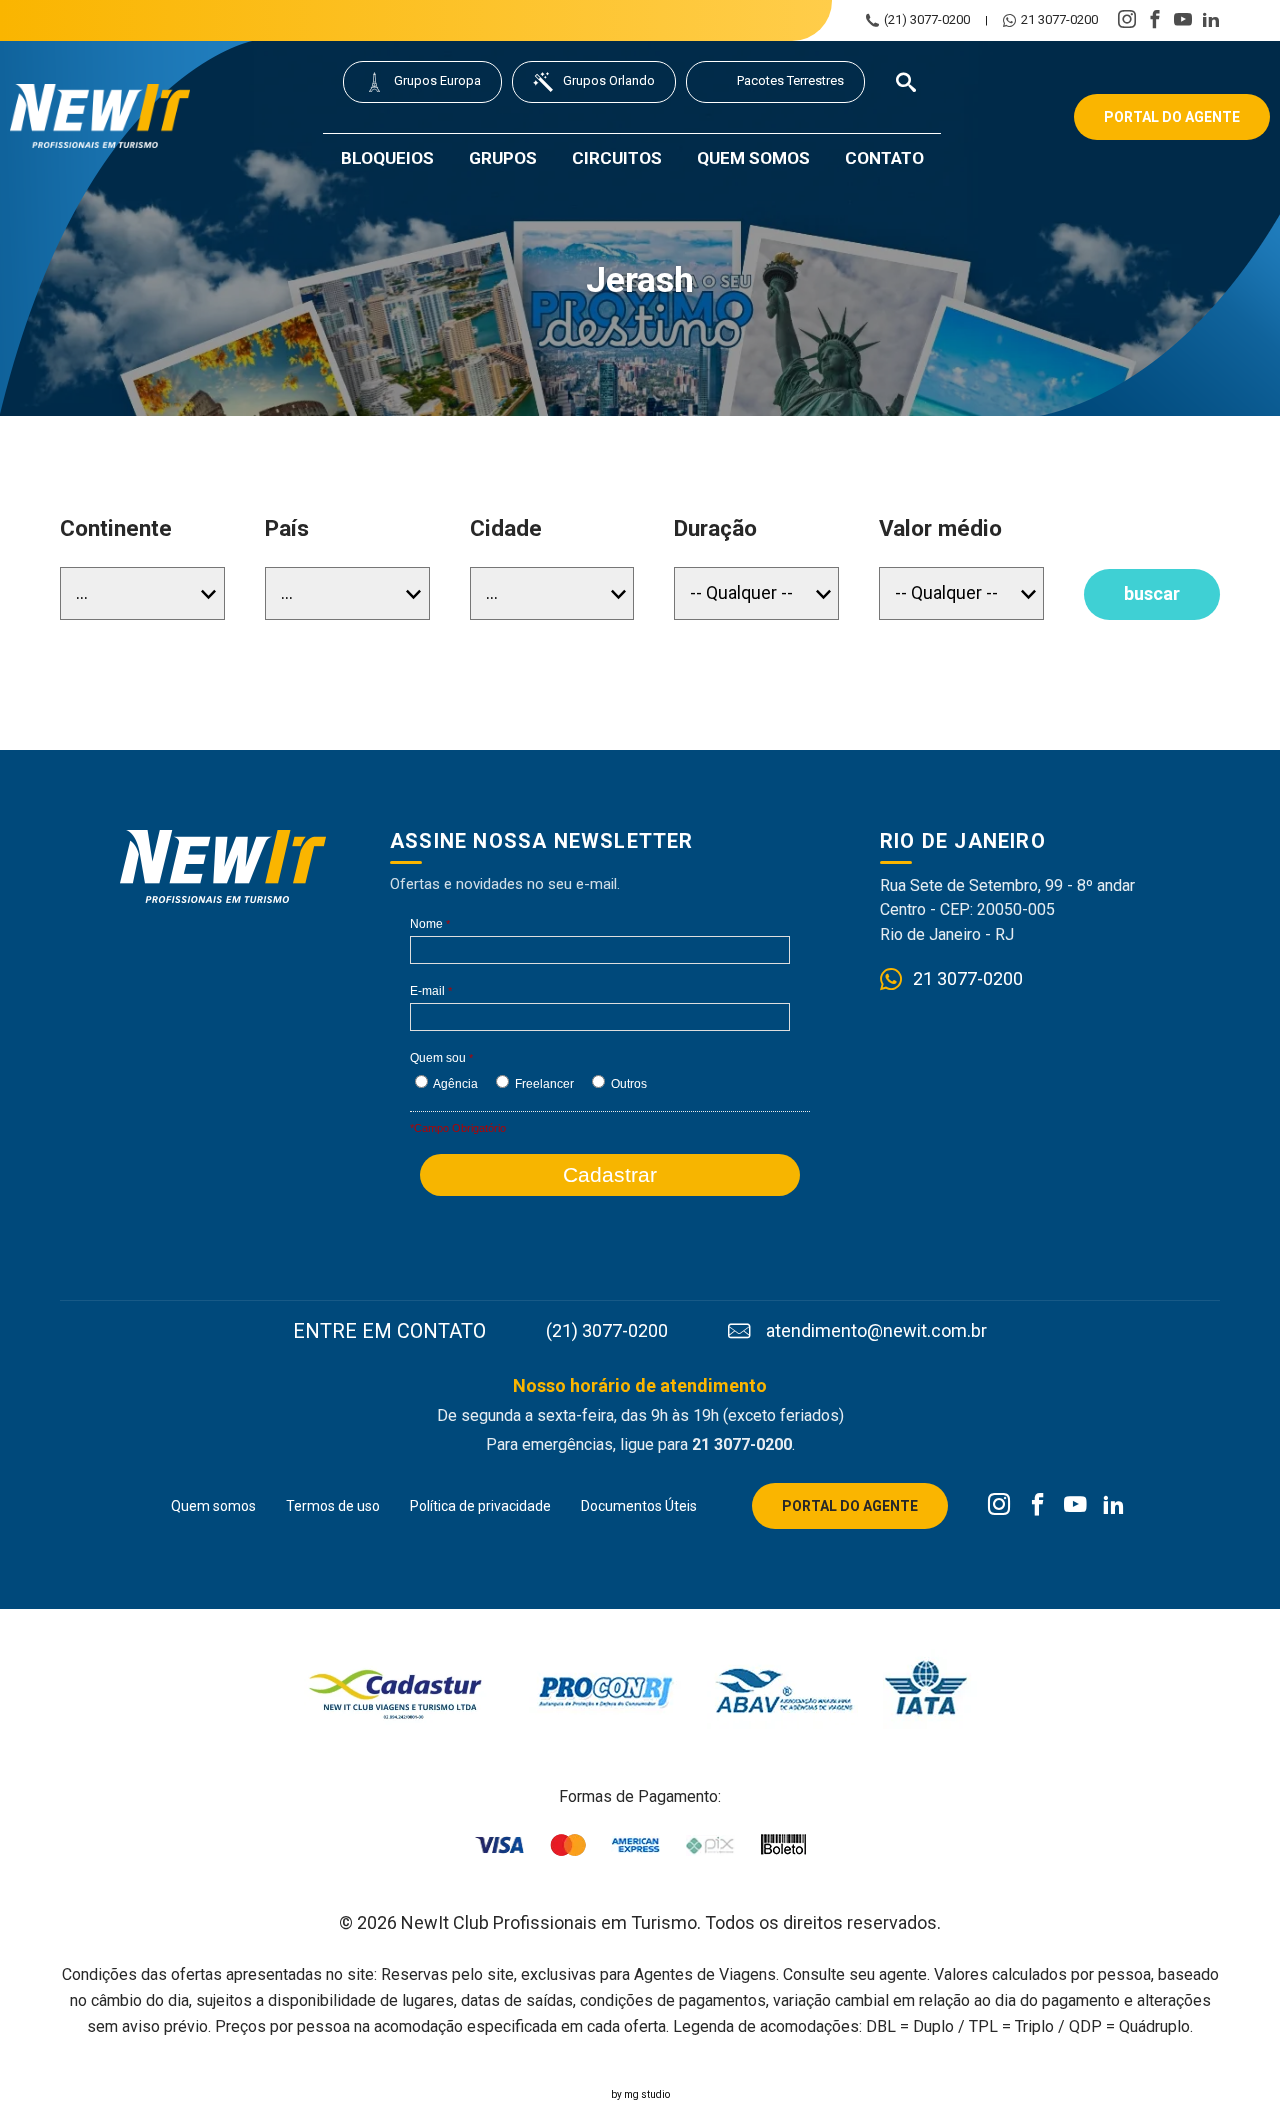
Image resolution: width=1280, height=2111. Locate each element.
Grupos (503, 158)
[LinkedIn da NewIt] (1113, 1506)
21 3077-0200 (1059, 20)
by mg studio (640, 2094)
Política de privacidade (480, 1506)
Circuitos (617, 158)
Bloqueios (387, 158)
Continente (116, 528)
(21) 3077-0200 (927, 20)
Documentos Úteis (639, 1506)
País (287, 528)
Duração (715, 528)
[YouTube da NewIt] (1075, 1506)
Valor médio (940, 528)
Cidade (506, 528)
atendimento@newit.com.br (876, 1331)
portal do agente (1172, 117)
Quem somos (753, 158)
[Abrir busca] (906, 82)
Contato (884, 158)
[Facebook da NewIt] (1037, 1506)
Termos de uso (333, 1506)
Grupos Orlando (609, 80)
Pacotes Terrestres (790, 80)
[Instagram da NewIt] (999, 1506)
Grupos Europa (437, 80)
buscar (1152, 593)
